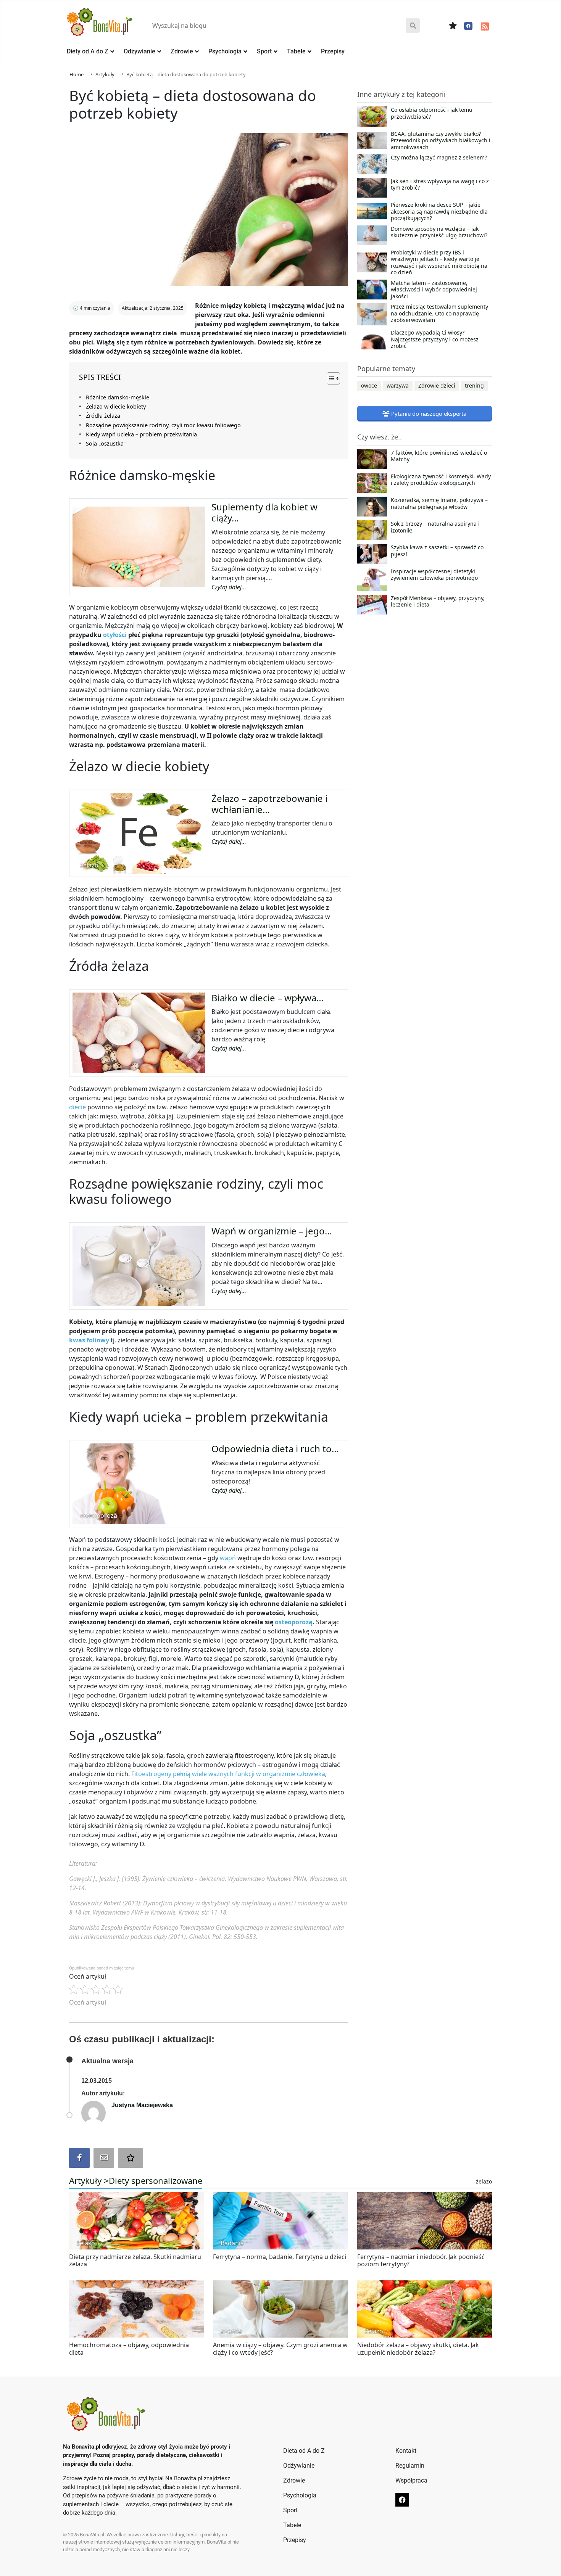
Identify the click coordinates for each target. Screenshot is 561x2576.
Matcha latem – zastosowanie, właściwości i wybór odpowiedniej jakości (434, 290)
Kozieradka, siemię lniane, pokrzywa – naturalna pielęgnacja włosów (439, 504)
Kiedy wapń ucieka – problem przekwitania (141, 434)
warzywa (398, 385)
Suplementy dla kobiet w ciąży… (264, 512)
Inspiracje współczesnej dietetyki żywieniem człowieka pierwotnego (434, 575)
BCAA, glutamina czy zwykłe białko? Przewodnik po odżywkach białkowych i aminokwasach (441, 141)
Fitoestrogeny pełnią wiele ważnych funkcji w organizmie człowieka (228, 1774)
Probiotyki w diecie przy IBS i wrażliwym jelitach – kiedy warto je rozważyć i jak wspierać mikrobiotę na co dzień (439, 262)
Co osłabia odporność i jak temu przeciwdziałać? (432, 113)
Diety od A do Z (88, 51)
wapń (229, 1558)
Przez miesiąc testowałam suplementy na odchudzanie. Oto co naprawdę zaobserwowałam (439, 313)
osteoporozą (294, 1622)
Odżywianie (139, 51)
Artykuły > (89, 2180)
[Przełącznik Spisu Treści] (330, 378)
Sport (264, 51)
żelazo (484, 2181)
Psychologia (225, 51)
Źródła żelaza (103, 416)
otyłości (115, 635)
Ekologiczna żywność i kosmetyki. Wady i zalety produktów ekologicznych (441, 480)
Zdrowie (182, 51)
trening (474, 385)
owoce (369, 385)
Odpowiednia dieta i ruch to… (275, 1449)
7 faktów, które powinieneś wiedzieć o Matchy (439, 456)
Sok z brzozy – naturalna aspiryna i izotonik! (435, 527)
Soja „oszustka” (106, 443)
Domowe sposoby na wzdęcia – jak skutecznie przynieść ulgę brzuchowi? (439, 232)
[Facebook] (468, 26)
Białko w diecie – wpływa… (268, 998)
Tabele (296, 51)
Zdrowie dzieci (437, 385)
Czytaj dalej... (229, 587)
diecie (78, 1107)
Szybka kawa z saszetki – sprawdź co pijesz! (437, 551)
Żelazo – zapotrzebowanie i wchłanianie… (269, 804)
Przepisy (333, 51)
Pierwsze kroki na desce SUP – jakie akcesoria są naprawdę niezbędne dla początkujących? (439, 212)
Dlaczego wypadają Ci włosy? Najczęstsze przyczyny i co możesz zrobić (435, 339)
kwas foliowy (89, 1340)
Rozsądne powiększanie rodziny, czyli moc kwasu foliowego (163, 425)
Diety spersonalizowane (156, 2180)
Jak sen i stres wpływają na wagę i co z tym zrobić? (440, 185)
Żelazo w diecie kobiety (116, 406)
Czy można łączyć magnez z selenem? (439, 158)
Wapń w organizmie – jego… (272, 1231)
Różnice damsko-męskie (118, 397)
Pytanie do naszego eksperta (428, 414)
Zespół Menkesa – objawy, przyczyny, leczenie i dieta (438, 602)
